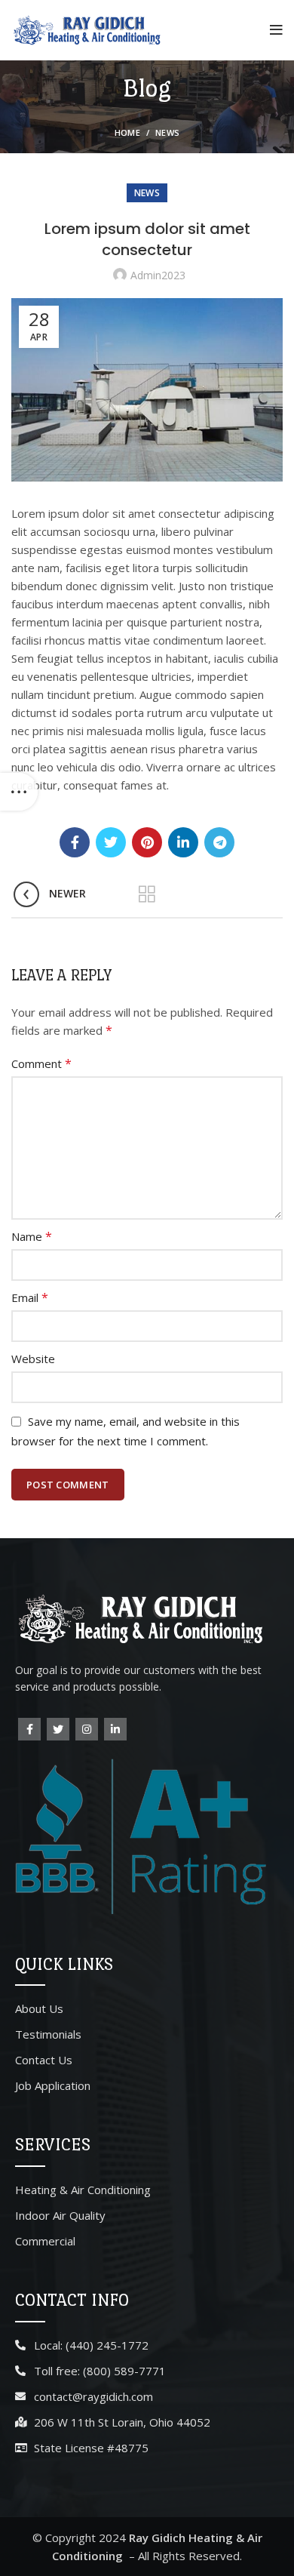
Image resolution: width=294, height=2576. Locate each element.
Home (127, 132)
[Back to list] (147, 894)
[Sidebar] (19, 792)
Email (30, 1297)
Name (32, 1236)
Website (33, 1359)
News (167, 132)
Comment (41, 1063)
